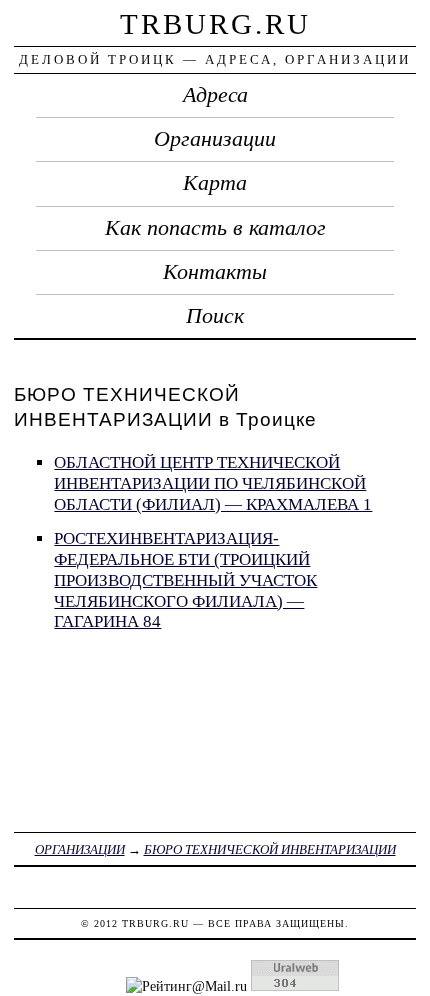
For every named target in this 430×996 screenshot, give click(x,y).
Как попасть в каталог (215, 228)
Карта (215, 183)
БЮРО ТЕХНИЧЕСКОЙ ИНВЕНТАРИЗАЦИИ (270, 849)
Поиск (215, 316)
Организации (215, 139)
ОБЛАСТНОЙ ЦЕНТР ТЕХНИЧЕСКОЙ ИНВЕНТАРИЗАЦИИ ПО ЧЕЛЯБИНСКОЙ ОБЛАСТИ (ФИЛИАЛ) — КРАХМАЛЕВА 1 (213, 483)
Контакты (215, 272)
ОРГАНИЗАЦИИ (80, 849)
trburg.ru (215, 24)
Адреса (215, 95)
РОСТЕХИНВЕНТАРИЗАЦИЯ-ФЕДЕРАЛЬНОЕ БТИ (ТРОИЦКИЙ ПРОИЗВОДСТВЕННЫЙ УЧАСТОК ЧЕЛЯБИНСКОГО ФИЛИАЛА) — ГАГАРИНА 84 (185, 580)
